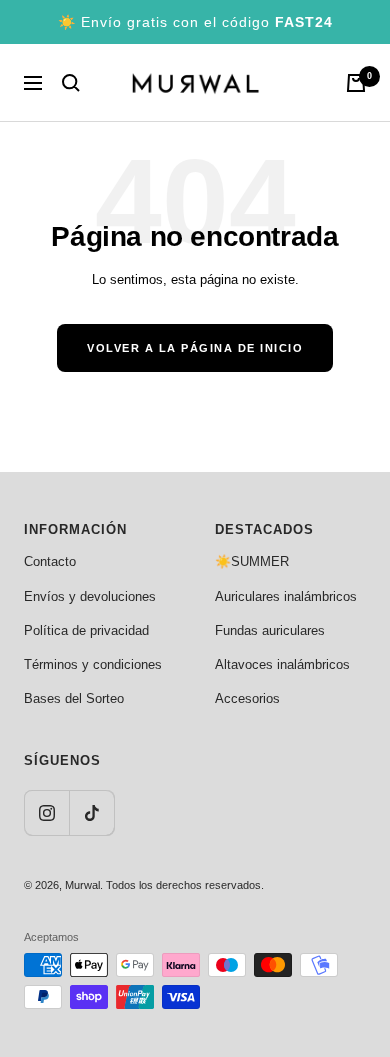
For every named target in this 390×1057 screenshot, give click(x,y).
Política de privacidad (86, 630)
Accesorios (247, 698)
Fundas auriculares (270, 630)
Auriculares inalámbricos (286, 596)
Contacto (50, 561)
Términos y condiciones (93, 664)
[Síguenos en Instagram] (46, 812)
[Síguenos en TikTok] (91, 812)
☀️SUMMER (252, 561)
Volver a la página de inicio (195, 348)
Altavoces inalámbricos (282, 664)
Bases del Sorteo (74, 698)
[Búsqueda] (71, 83)
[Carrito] (356, 83)
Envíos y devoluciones (90, 596)
